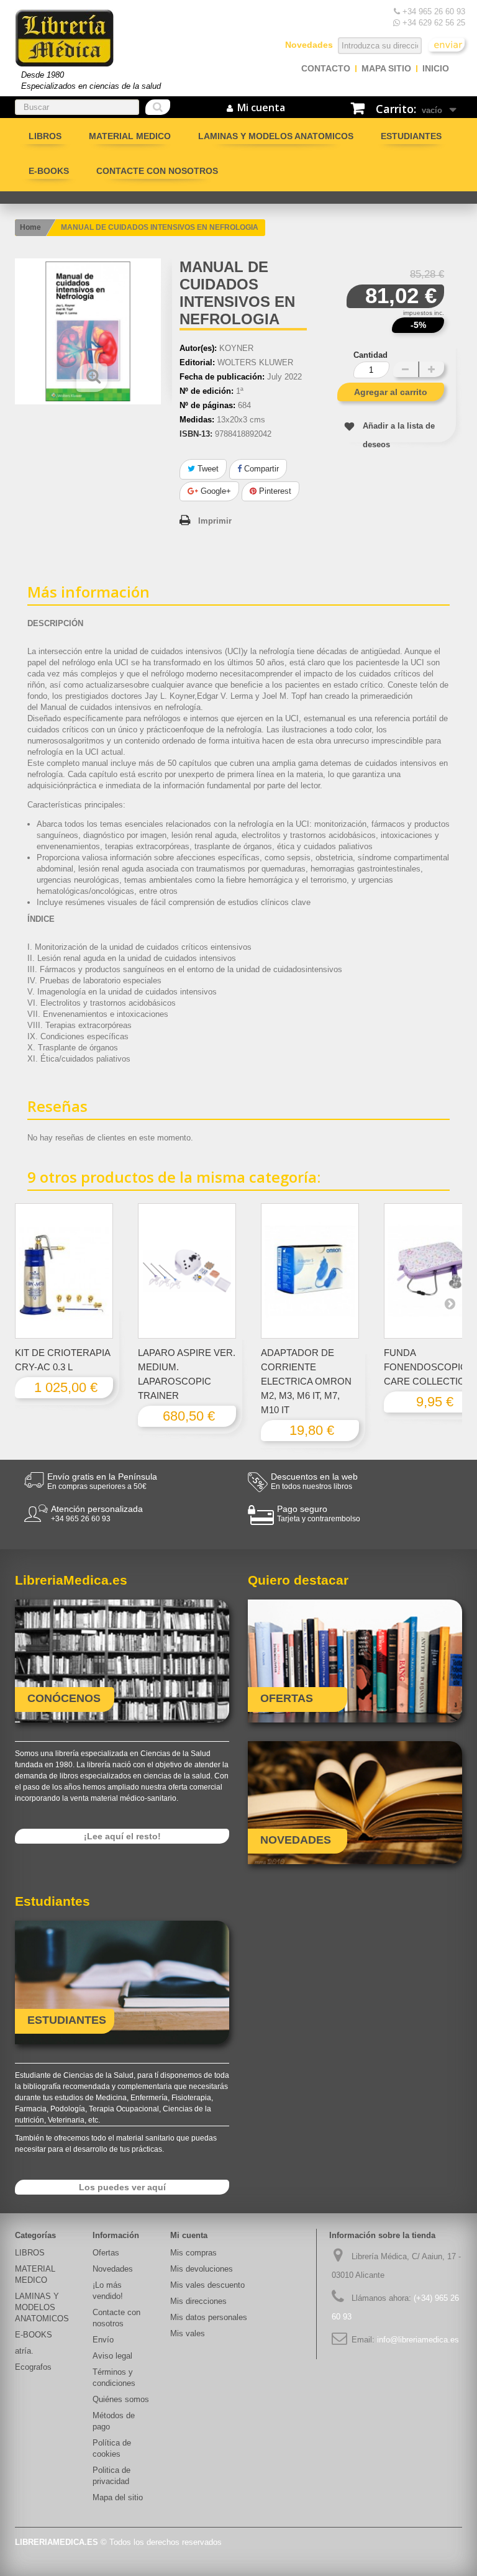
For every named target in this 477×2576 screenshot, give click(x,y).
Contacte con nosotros (157, 171)
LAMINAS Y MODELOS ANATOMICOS (276, 136)
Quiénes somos (121, 2399)
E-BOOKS (49, 171)
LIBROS (45, 136)
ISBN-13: (196, 434)
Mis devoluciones (202, 2269)
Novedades (113, 2269)
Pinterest (274, 491)
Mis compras (193, 2253)
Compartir (260, 469)
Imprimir (215, 521)
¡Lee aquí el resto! (122, 1836)
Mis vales (188, 2333)
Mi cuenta (189, 2235)
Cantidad (370, 355)
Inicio (436, 68)
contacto (326, 68)
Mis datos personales (209, 2317)
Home (30, 227)
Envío (103, 2340)
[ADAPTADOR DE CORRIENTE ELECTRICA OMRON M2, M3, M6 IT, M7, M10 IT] (310, 1271)
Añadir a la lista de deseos (399, 435)
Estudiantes (411, 136)
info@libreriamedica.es (418, 2340)
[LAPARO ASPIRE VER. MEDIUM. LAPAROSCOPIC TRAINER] (187, 1271)
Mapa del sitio (118, 2497)
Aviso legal (112, 2356)
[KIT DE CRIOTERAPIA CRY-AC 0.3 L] (64, 1271)
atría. (24, 2351)
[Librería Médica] (64, 38)
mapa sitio (386, 68)
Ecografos (33, 2367)
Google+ (215, 491)
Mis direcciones (198, 2301)
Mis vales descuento (207, 2285)
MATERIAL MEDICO (130, 136)
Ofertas (106, 2253)
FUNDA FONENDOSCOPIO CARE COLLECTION (428, 1367)
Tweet (207, 469)
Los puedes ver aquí (122, 2187)
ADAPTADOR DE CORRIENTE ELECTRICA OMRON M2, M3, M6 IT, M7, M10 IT (306, 1381)
